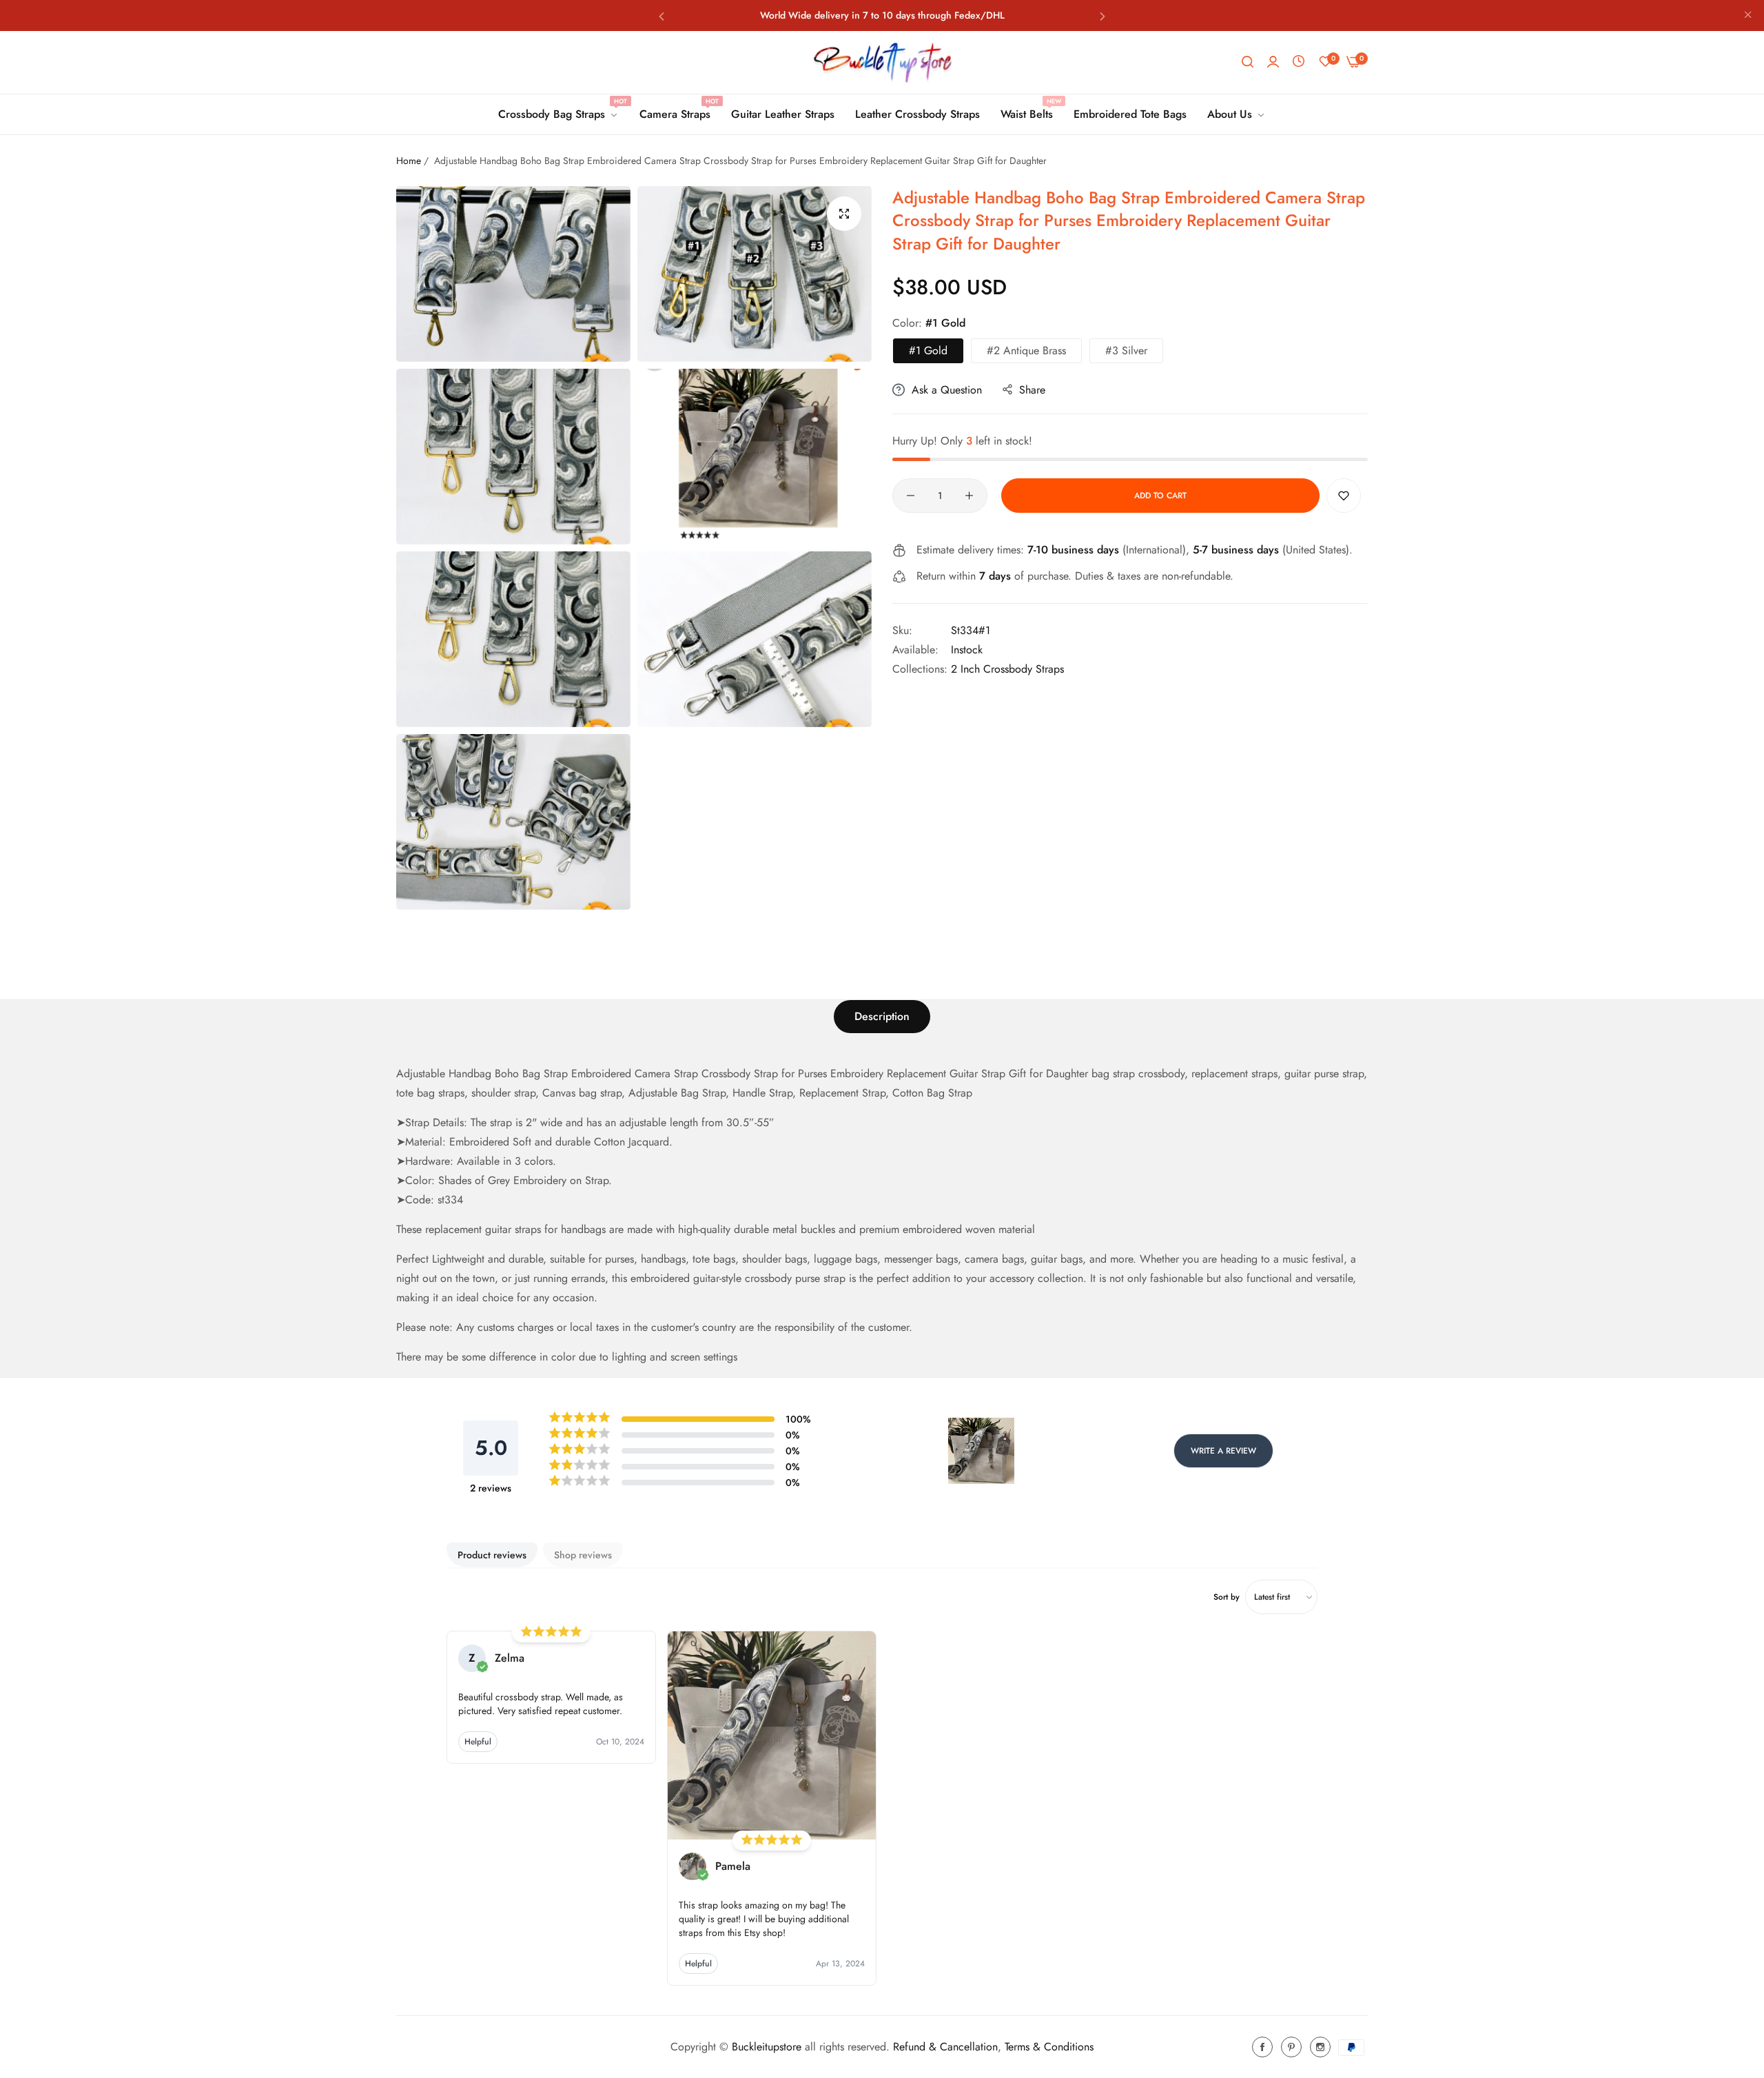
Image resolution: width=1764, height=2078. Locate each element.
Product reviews (492, 1555)
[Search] (1248, 62)
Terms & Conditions (1049, 2047)
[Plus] (969, 496)
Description (882, 1016)
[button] (661, 16)
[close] (1748, 16)
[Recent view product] (1299, 62)
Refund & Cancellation (945, 2047)
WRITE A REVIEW (1223, 1451)
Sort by (1227, 1597)
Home (409, 161)
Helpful (478, 1742)
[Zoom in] (844, 214)
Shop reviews (583, 1555)
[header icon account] (1273, 62)
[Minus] (911, 496)
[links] (1264, 2047)
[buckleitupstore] (882, 62)
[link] (558, 114)
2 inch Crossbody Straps (1007, 669)
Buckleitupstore (767, 2047)
